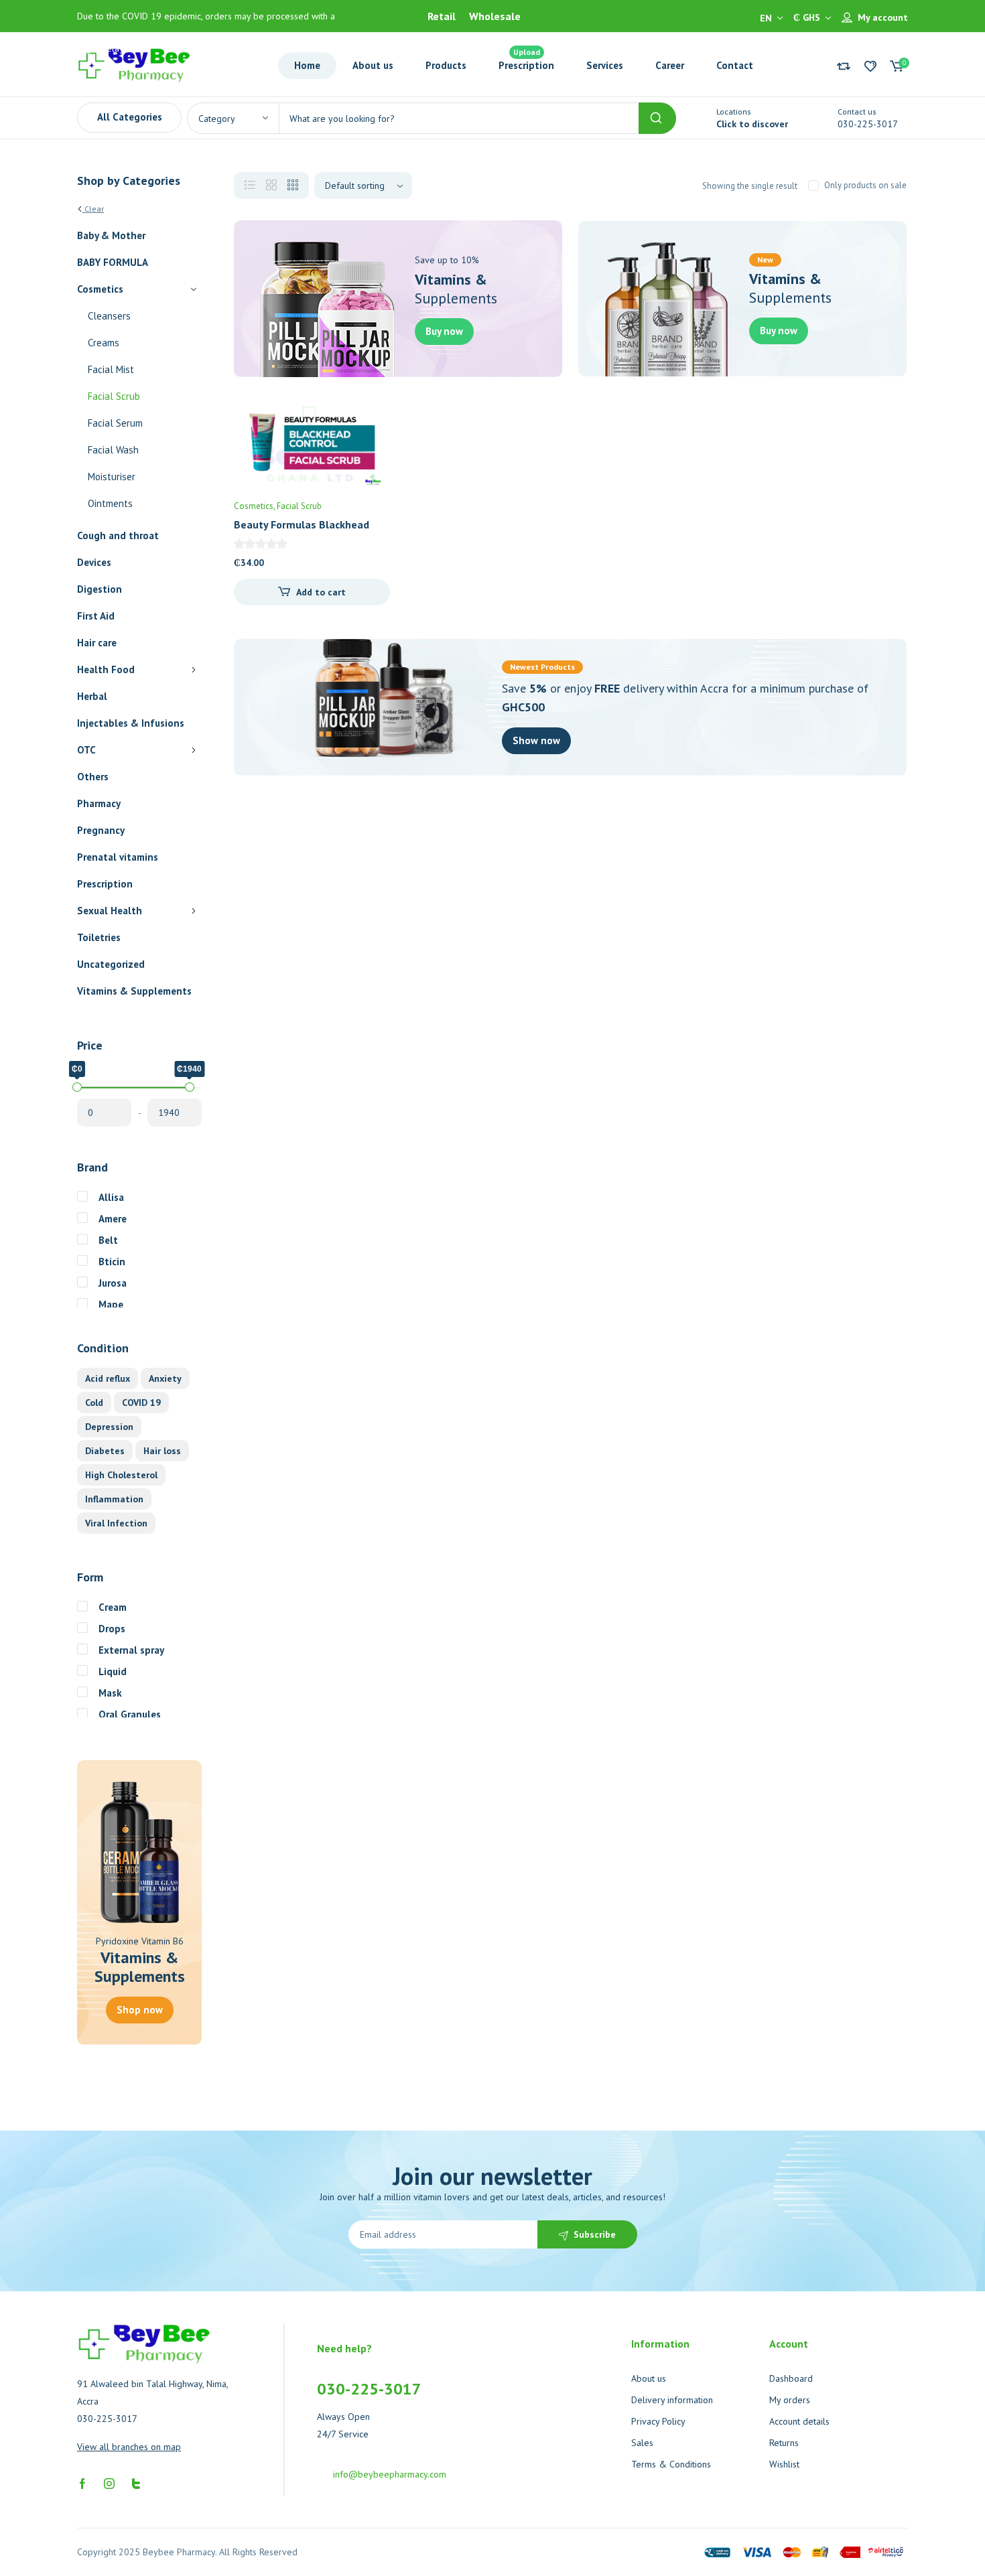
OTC (86, 750)
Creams (104, 343)
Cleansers (109, 316)
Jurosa (113, 1283)
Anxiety (165, 1378)
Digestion (100, 589)
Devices (94, 562)
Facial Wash (113, 450)
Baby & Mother (111, 235)
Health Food (106, 669)
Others (93, 777)
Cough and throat (118, 535)
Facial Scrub (114, 396)
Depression (109, 1427)
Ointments (110, 503)
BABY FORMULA (113, 262)
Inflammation (114, 1499)
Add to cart (321, 592)
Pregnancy (101, 830)
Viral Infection (116, 1523)
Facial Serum (115, 423)
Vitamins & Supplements (134, 991)
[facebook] (82, 2482)
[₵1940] (190, 1087)
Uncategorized (111, 964)
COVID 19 (141, 1403)
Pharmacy (99, 803)
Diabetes (105, 1451)
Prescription (105, 884)
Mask (110, 1693)
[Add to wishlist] (369, 421)
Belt (108, 1240)
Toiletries (99, 937)
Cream (113, 1607)
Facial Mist (111, 369)
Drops (112, 1629)
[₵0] (77, 1087)
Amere (113, 1219)
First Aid (96, 616)
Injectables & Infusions (131, 723)
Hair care (97, 643)
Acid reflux (108, 1378)
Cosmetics (100, 289)
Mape (111, 1304)
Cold (94, 1403)
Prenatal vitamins (118, 857)
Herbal (92, 696)
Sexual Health (110, 911)
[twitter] (136, 2482)
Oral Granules (130, 1714)
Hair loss (162, 1451)
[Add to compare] (369, 448)
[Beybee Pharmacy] (134, 64)
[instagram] (109, 2482)
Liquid (113, 1671)
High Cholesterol (121, 1475)
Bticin (112, 1262)
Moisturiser (112, 477)
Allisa (111, 1197)
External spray (131, 1650)
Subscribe (595, 2234)
